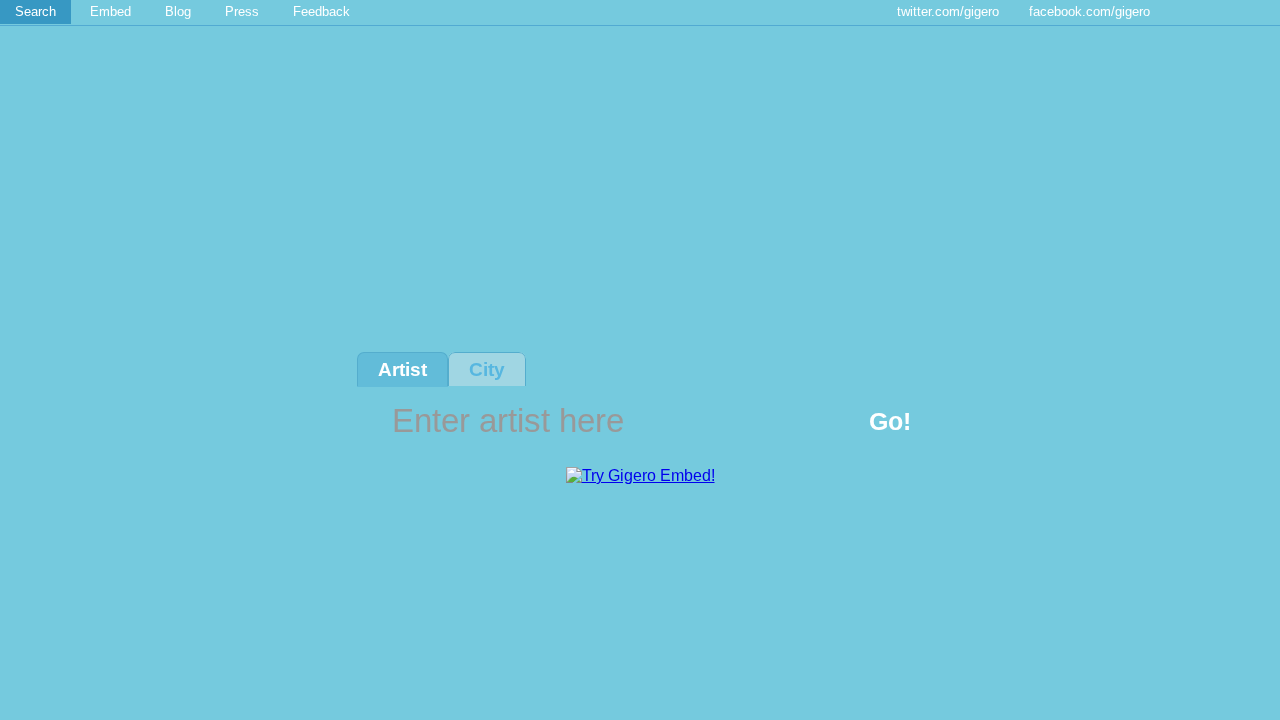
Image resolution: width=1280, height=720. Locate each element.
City (487, 369)
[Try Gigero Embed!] (640, 475)
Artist (402, 369)
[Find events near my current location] (972, 422)
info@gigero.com (148, 693)
